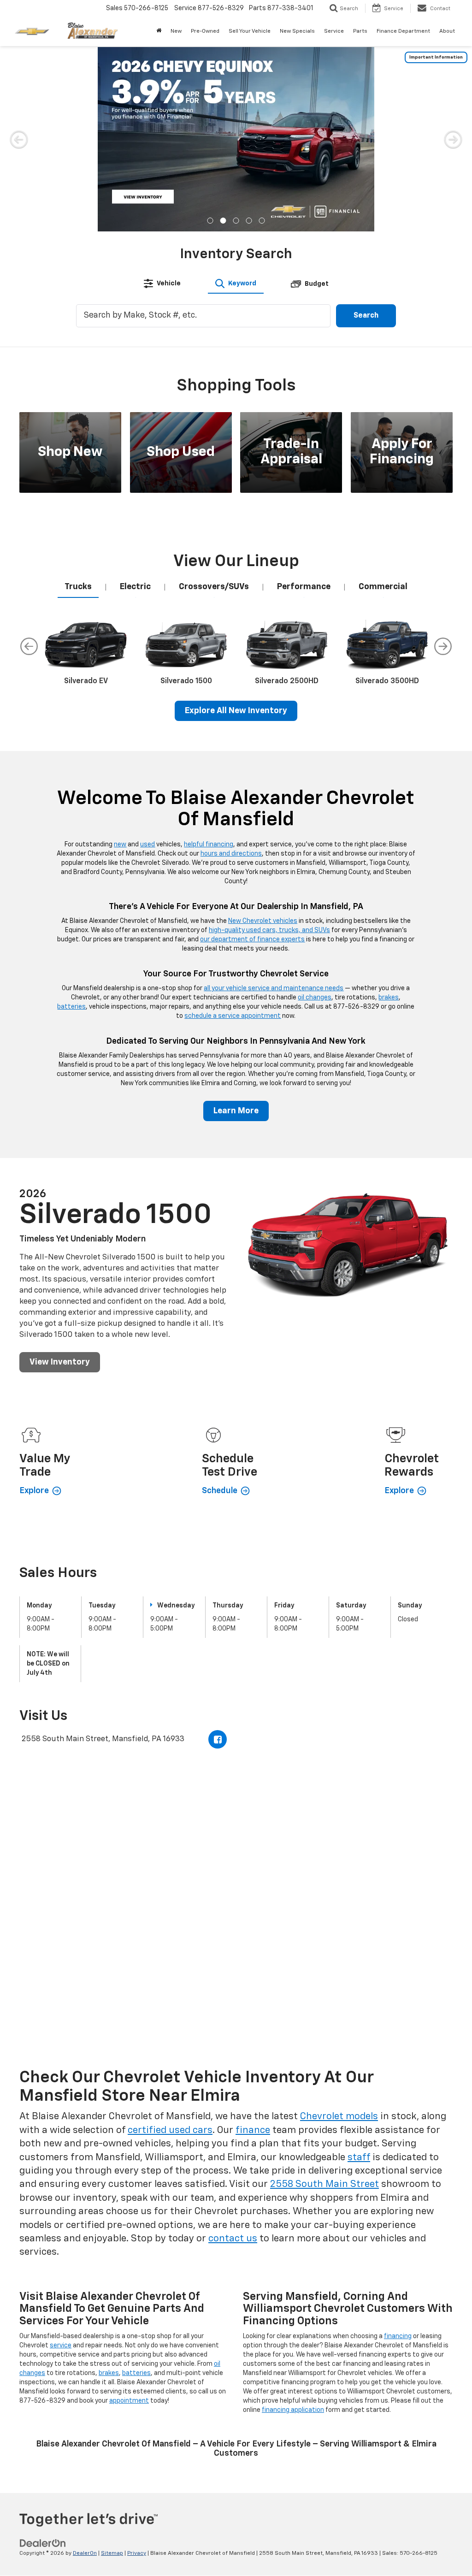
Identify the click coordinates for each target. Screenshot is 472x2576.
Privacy (137, 2553)
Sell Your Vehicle (250, 31)
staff (359, 2158)
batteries (71, 1007)
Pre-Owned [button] (205, 31)
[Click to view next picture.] (453, 139)
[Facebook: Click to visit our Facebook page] (218, 1739)
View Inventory (60, 1362)
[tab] (162, 284)
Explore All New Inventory (236, 711)
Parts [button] (360, 31)
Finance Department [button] (403, 31)
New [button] (176, 31)
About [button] (447, 31)
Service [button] (334, 31)
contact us (233, 2239)
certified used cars (170, 2130)
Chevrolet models (339, 2117)
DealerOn (85, 2553)
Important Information (436, 57)
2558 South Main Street (324, 2184)
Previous (29, 646)
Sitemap (112, 2553)
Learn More (236, 1111)
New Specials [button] (297, 31)
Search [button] (366, 316)
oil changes (315, 998)
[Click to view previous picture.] (19, 139)
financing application (293, 2410)
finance (253, 2130)
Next (443, 646)
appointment (129, 2401)
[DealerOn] (43, 2543)
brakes (389, 998)
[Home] (159, 31)
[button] (210, 221)
